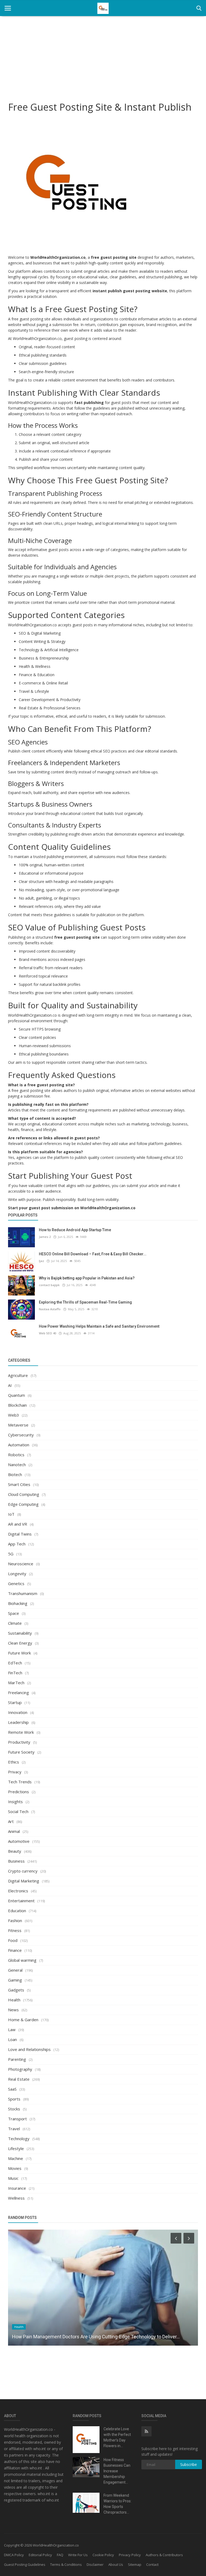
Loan (12, 2039)
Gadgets (16, 1990)
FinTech (15, 1673)
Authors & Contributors (164, 2555)
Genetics (16, 1583)
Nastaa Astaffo (50, 1309)
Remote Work (21, 1732)
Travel (14, 2129)
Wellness (16, 2198)
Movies (15, 2168)
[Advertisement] (103, 56)
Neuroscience (21, 1564)
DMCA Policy (14, 2555)
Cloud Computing (24, 1494)
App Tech (17, 1544)
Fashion (15, 1920)
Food (13, 1940)
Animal (14, 1831)
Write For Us (78, 2555)
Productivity (19, 1742)
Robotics (16, 1455)
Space (14, 1613)
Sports (14, 2099)
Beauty (15, 1851)
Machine (16, 2158)
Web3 (14, 1415)
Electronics (18, 1891)
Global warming (22, 1960)
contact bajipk (49, 1285)
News (13, 2010)
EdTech (15, 1663)
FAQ (60, 2555)
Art (11, 1821)
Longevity (17, 1574)
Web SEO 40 (47, 1333)
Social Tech (18, 1811)
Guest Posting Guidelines (25, 2564)
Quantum (16, 1395)
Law (12, 2030)
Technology (19, 2139)
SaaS (12, 2089)
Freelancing (19, 1693)
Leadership (18, 1722)
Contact (152, 2564)
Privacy (15, 1772)
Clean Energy (20, 1643)
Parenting (17, 2059)
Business (16, 1861)
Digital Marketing (24, 1881)
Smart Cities (19, 1484)
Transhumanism (23, 1593)
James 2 (45, 1237)
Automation (19, 1445)
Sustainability (20, 1633)
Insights (15, 1802)
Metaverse (18, 1425)
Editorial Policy (40, 2555)
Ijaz (41, 1261)
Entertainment (21, 1901)
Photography (20, 2069)
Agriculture (18, 1375)
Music (13, 2178)
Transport (17, 2119)
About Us (116, 2564)
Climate (15, 1623)
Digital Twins (20, 1534)
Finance (15, 1950)
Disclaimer (95, 2564)
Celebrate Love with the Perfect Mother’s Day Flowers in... (117, 2437)
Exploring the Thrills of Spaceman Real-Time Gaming (85, 1302)
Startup (15, 1702)
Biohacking (18, 1603)
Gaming (15, 1980)
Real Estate (19, 2079)
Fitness (15, 1930)
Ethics (14, 1762)
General (15, 1970)
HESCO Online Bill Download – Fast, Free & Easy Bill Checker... (93, 1254)
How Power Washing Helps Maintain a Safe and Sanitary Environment (99, 1326)
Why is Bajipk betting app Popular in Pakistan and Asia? (87, 1278)
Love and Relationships (29, 2049)
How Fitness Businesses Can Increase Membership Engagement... (117, 2471)
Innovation (18, 1712)
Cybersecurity (21, 1435)
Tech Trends (20, 1782)
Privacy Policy (130, 2555)
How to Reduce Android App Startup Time (75, 1230)
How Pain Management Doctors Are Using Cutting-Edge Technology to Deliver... (96, 2337)
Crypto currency (23, 1871)
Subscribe (189, 2464)
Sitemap (135, 2564)
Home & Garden (23, 2020)
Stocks (14, 2109)
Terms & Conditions (66, 2564)
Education (17, 1911)
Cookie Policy (103, 2555)
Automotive (19, 1841)
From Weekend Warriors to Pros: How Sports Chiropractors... (117, 2504)
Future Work (19, 1653)
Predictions (19, 1792)
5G (11, 1554)
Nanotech (17, 1465)
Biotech (15, 1474)
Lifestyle (16, 2148)
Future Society (21, 1752)
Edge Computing (23, 1504)
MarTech (16, 1683)
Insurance (17, 2188)
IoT (11, 1514)
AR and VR (18, 1524)
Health (14, 2000)
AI (10, 1385)
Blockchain (17, 1405)
